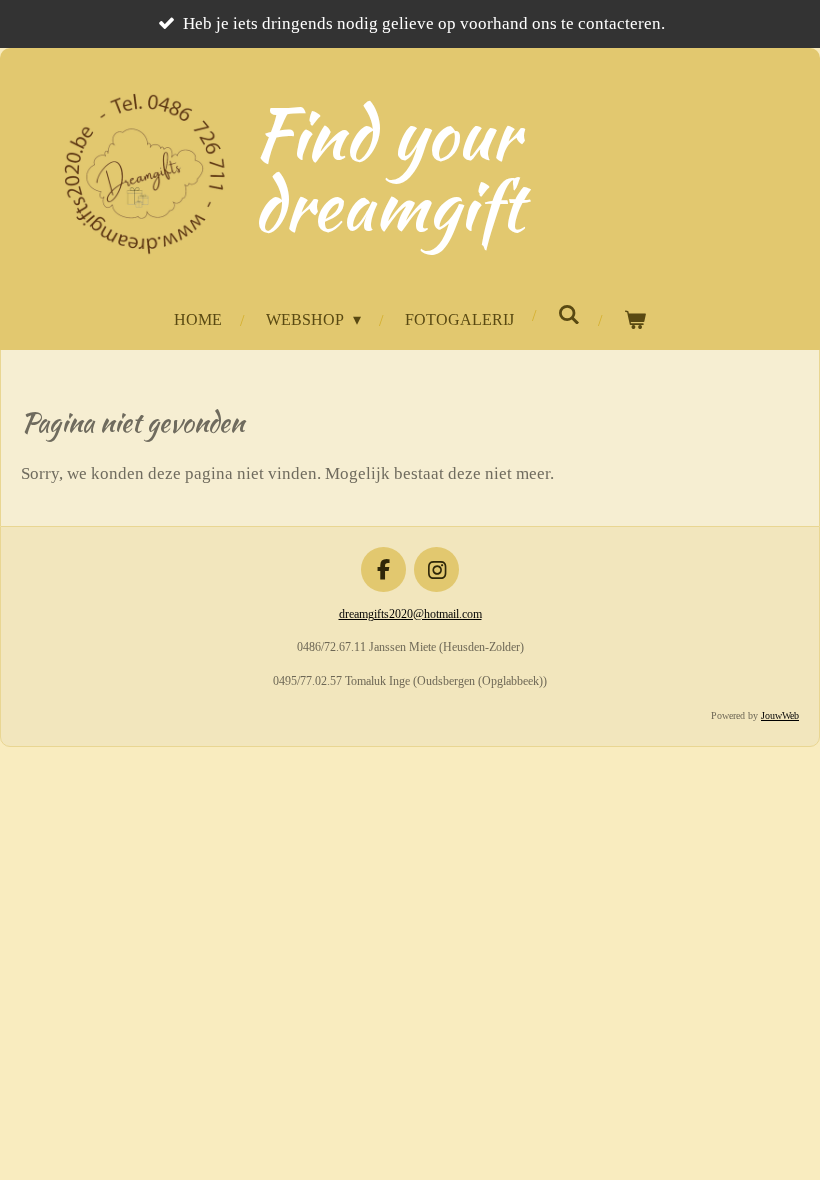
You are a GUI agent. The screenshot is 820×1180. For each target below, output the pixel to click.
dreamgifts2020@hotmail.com (410, 614)
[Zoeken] (568, 315)
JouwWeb (780, 715)
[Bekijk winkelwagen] (634, 320)
